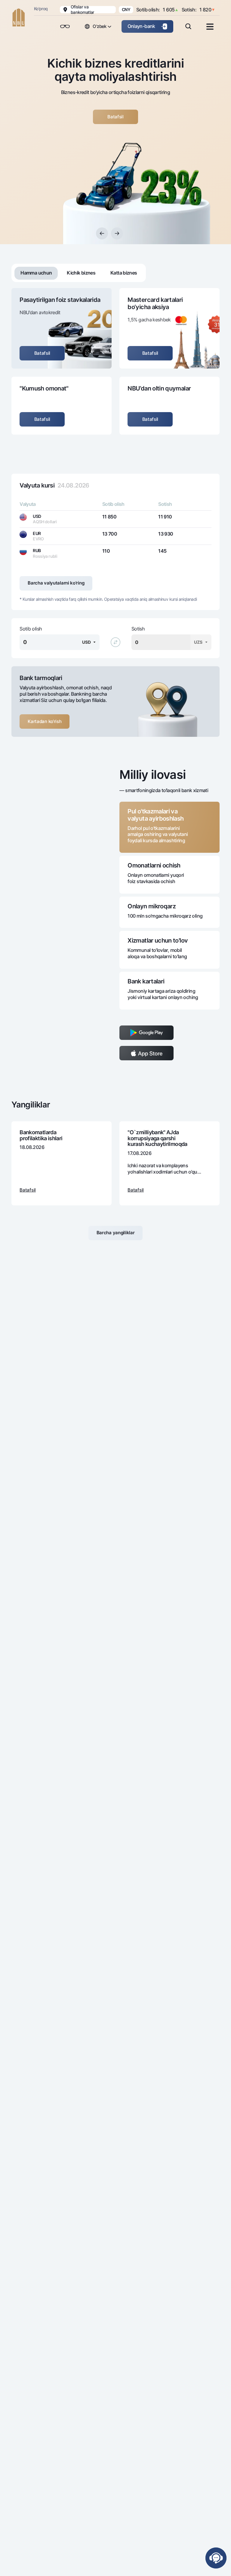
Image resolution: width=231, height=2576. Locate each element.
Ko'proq (41, 9)
